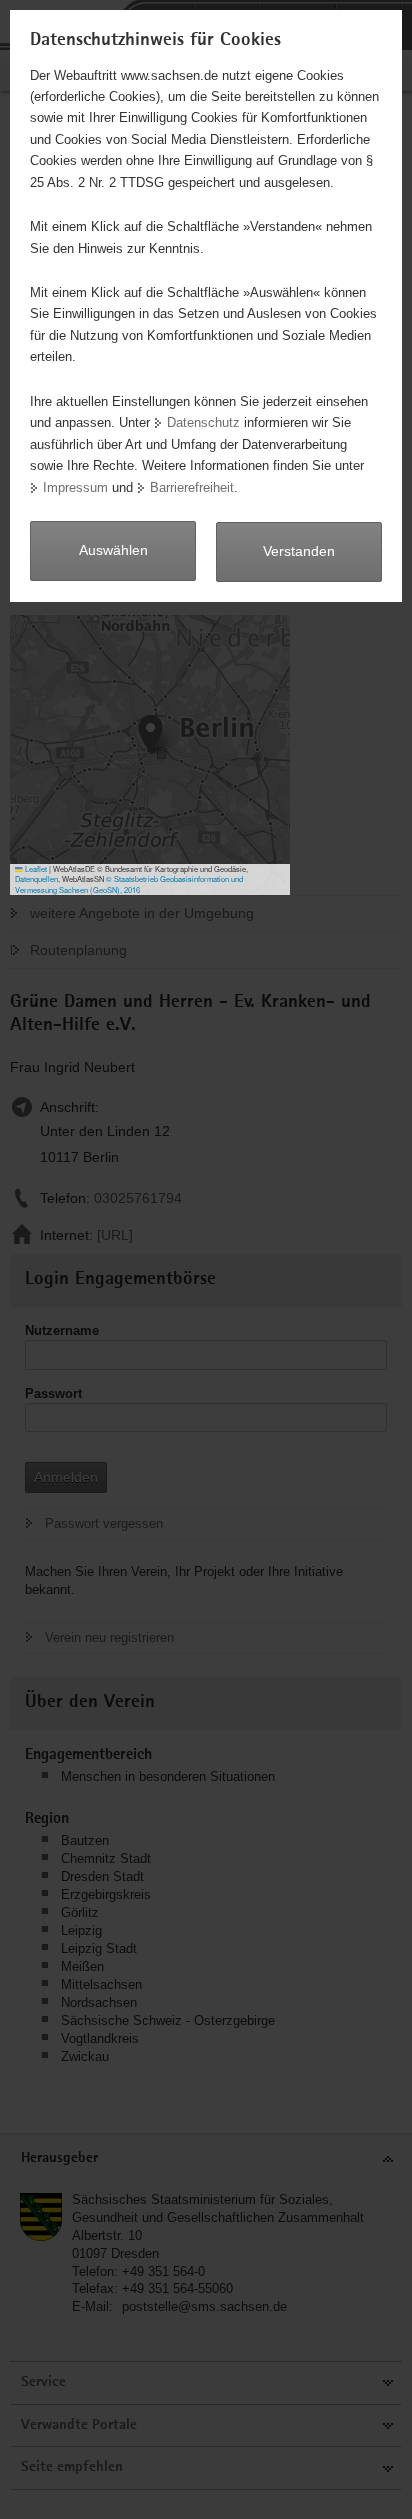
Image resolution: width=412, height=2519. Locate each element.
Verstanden (299, 551)
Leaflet (35, 868)
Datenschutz (203, 422)
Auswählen (113, 550)
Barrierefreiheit (192, 487)
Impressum (75, 487)
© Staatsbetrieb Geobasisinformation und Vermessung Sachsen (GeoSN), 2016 (129, 884)
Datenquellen (36, 878)
